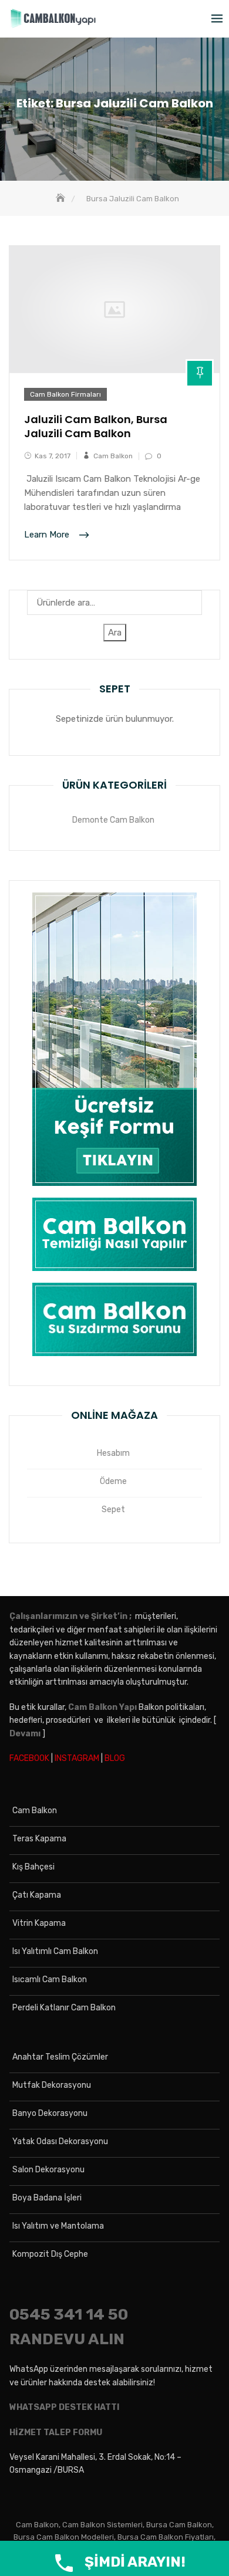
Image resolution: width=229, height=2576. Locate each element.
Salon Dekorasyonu (48, 2170)
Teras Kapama (39, 1839)
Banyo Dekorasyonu (50, 2113)
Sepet (113, 1510)
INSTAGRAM (77, 1758)
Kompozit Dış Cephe (50, 2254)
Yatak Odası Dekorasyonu (60, 2141)
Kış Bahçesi (33, 1867)
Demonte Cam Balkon (113, 820)
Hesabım (113, 1453)
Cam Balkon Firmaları (65, 394)
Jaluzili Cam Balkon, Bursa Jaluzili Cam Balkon (96, 426)
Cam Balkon (113, 456)
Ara (115, 633)
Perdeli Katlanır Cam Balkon (64, 2008)
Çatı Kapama (37, 1895)
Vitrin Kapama (39, 1923)
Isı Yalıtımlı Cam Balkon (55, 1951)
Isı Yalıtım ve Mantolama (58, 2226)
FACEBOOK (29, 1758)
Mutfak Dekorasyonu (52, 2085)
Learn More (48, 535)
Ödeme (113, 1481)
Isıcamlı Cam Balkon (50, 1980)
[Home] (62, 199)
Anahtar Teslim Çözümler (60, 2057)
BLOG (115, 1758)
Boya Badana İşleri (47, 2198)
